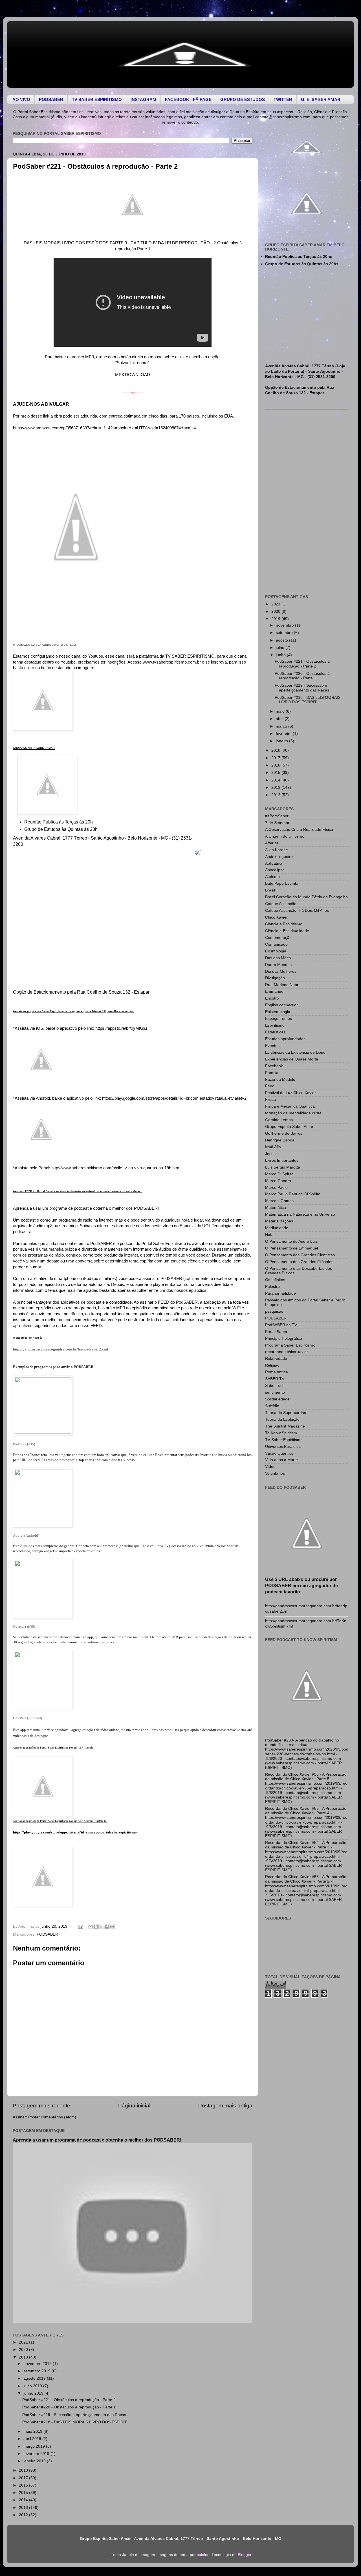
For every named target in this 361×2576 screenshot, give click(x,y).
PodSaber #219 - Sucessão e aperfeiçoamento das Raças (74, 2415)
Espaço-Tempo (279, 1019)
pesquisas (274, 1311)
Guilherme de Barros (284, 1133)
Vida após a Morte (281, 1460)
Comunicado (276, 944)
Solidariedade (277, 1399)
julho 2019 (33, 2386)
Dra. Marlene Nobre (283, 985)
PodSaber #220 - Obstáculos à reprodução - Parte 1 (69, 2407)
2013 (24, 2508)
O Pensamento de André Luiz (291, 1241)
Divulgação (275, 978)
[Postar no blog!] (96, 1927)
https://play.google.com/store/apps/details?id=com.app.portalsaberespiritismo (75, 1832)
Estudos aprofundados (285, 1039)
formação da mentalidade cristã (293, 1113)
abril (280, 719)
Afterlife (272, 843)
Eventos (272, 1046)
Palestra (272, 1287)
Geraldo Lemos (279, 1120)
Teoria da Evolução (282, 1419)
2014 (24, 2500)
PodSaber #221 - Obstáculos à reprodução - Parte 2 (69, 2400)
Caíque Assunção (281, 904)
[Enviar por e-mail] (91, 1927)
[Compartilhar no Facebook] (107, 1927)
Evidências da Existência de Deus (295, 1052)
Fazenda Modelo (280, 1080)
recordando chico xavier (287, 1352)
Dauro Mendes (278, 965)
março (282, 726)
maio (281, 711)
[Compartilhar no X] (101, 1927)
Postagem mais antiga (225, 2106)
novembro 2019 (38, 2364)
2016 (24, 2485)
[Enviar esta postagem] (80, 1926)
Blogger (245, 2555)
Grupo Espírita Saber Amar (289, 1127)
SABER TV (275, 1379)
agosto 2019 (35, 2378)
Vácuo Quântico (279, 1453)
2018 (24, 2470)
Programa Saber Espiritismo (290, 1345)
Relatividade (276, 1359)
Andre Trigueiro (279, 857)
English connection (282, 1005)
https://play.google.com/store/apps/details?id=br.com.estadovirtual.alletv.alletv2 (174, 1098)
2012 (24, 2515)
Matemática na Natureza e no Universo (300, 1214)
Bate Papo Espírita (282, 883)
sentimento (275, 1392)
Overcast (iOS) (24, 1627)
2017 (24, 2478)
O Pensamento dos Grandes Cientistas (300, 1255)
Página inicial (134, 2106)
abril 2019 (33, 2439)
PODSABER (47, 1934)
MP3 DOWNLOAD (133, 375)
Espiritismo (275, 1025)
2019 (24, 2357)
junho (281, 655)
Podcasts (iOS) (24, 1444)
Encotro (272, 998)
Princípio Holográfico (284, 1338)
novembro (285, 625)
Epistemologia (278, 1012)
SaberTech (275, 1386)
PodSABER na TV (281, 1325)
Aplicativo (274, 863)
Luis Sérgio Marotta (283, 1167)
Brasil (270, 890)
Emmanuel (275, 991)
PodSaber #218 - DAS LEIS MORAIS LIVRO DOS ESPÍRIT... (76, 2422)
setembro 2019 (38, 2371)
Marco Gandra (278, 1181)
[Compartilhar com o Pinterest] (112, 1927)
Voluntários (275, 1473)
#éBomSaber (277, 816)
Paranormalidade (280, 1293)
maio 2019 (33, 2431)
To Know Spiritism (281, 1433)
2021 (24, 2342)
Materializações (279, 1221)
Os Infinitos (275, 1280)
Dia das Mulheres (281, 971)
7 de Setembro (278, 823)
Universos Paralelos (283, 1447)
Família (272, 1073)
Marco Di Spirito (279, 1174)
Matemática (276, 1208)
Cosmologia (276, 951)
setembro (285, 633)
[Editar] (198, 855)
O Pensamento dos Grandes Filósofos (299, 1262)
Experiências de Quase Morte (292, 1059)
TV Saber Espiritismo (284, 1440)
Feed (270, 1086)
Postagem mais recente (41, 2106)
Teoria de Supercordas (286, 1413)
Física (270, 1100)
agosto (282, 640)
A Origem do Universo (285, 836)
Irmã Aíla (273, 1147)
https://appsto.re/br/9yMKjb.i (121, 1028)
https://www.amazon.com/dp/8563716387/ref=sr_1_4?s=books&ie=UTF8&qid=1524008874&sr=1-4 (104, 428)
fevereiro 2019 (37, 2454)
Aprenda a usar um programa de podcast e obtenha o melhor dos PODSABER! (97, 2140)
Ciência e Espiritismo (284, 924)
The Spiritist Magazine (285, 1426)
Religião (272, 1365)
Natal (270, 1235)
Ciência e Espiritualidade (287, 931)
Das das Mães (278, 958)
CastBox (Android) (27, 1718)
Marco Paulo (276, 1188)
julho (281, 648)
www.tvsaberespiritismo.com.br (172, 662)
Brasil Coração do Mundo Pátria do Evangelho (306, 897)
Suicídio (272, 1406)
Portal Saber (276, 1332)
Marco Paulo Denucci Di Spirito (293, 1194)
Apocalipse (275, 870)
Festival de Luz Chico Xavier (290, 1093)
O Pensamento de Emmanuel (291, 1248)
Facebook (274, 1066)
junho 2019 (34, 2393)
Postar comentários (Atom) (52, 2117)
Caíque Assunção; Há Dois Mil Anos (297, 911)
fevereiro (284, 734)
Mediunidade (277, 1228)
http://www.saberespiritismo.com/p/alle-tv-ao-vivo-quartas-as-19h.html (116, 1168)
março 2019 (35, 2446)
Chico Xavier (276, 917)
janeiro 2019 (35, 2461)
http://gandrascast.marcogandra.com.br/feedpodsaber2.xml (60, 1349)
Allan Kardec (276, 850)
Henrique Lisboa (280, 1140)
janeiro (282, 741)
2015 (24, 2493)
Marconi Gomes (279, 1201)
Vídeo (270, 1467)
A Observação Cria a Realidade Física (299, 830)
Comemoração (278, 938)
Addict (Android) (26, 1535)
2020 (24, 2350)
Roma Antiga (277, 1372)
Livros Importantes (282, 1160)
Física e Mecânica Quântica (290, 1106)
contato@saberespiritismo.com (283, 117)
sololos (203, 2555)
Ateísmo (272, 877)
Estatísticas (275, 1032)
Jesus (270, 1154)
